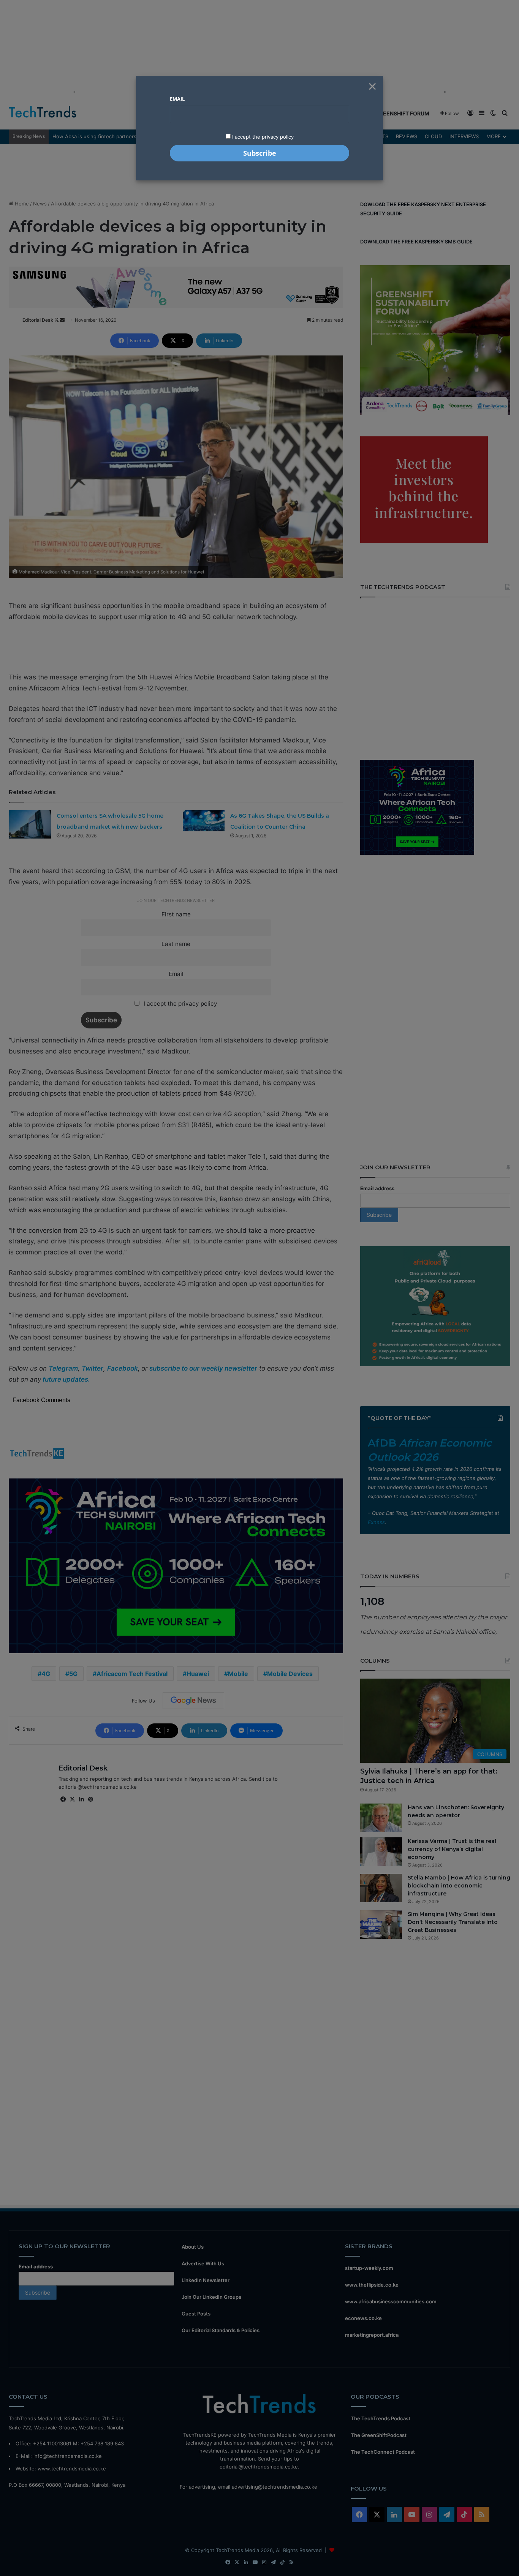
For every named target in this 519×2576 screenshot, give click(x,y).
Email (177, 99)
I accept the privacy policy (262, 137)
